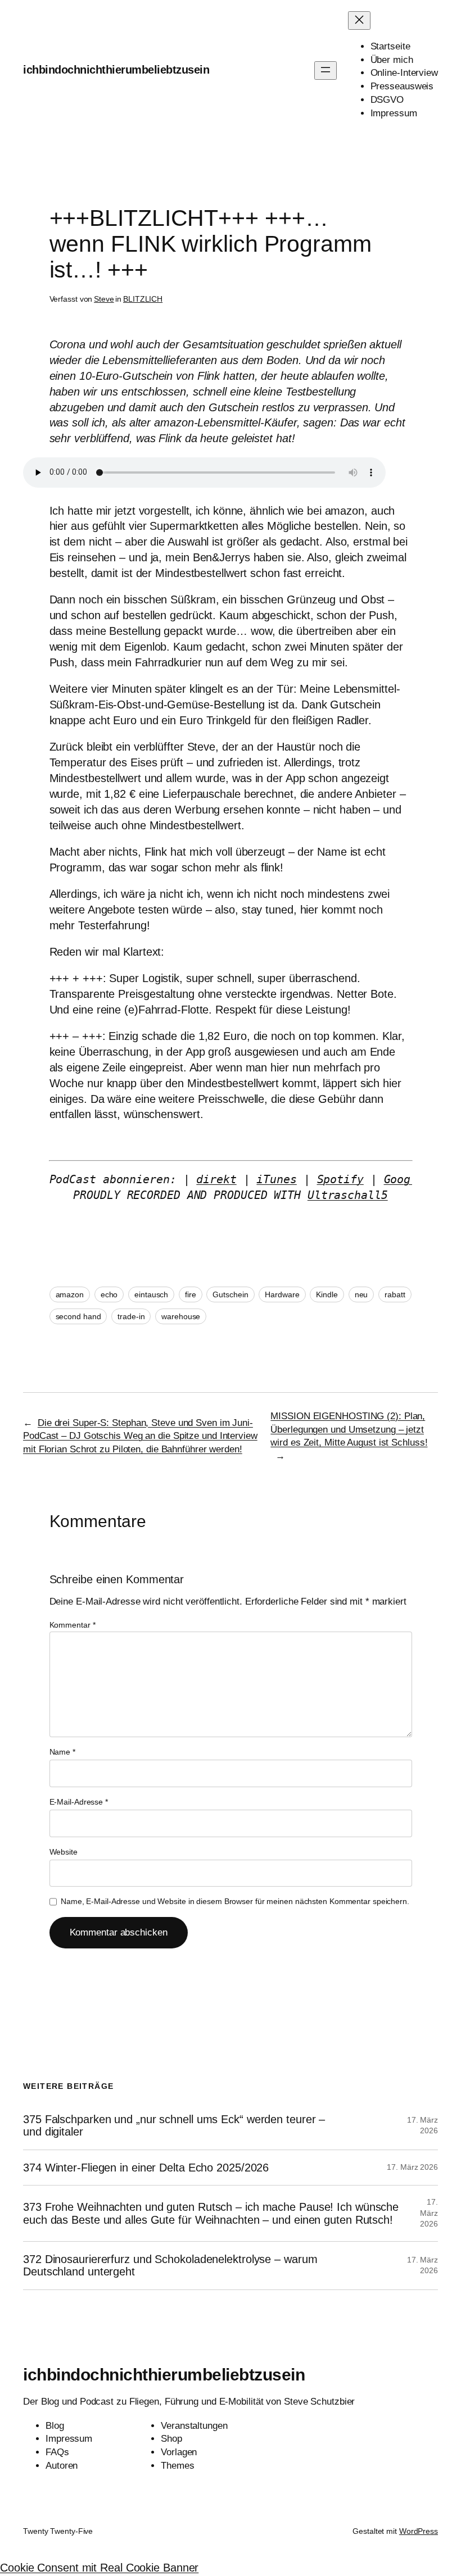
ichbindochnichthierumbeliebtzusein (116, 70)
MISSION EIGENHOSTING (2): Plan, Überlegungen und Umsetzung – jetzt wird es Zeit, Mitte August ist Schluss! (349, 1430)
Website (64, 1852)
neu (361, 1294)
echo (109, 1294)
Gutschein (230, 1294)
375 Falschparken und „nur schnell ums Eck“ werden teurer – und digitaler (174, 2125)
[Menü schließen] (359, 21)
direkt (216, 1179)
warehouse (181, 1316)
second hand (78, 1316)
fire (191, 1294)
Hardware (282, 1294)
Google (404, 1179)
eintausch (151, 1294)
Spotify (340, 1179)
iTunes (276, 1179)
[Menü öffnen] (326, 71)
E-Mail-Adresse (79, 1802)
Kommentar (73, 1625)
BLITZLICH (143, 299)
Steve (104, 299)
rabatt (395, 1294)
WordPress (419, 2531)
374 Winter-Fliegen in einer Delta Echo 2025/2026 (146, 2168)
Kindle (327, 1294)
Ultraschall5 (348, 1195)
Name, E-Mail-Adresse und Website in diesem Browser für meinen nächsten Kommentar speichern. (235, 1901)
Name (62, 1752)
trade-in (131, 1316)
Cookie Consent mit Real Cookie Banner (99, 2568)
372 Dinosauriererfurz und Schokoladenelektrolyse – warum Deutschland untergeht (170, 2265)
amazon (70, 1294)
